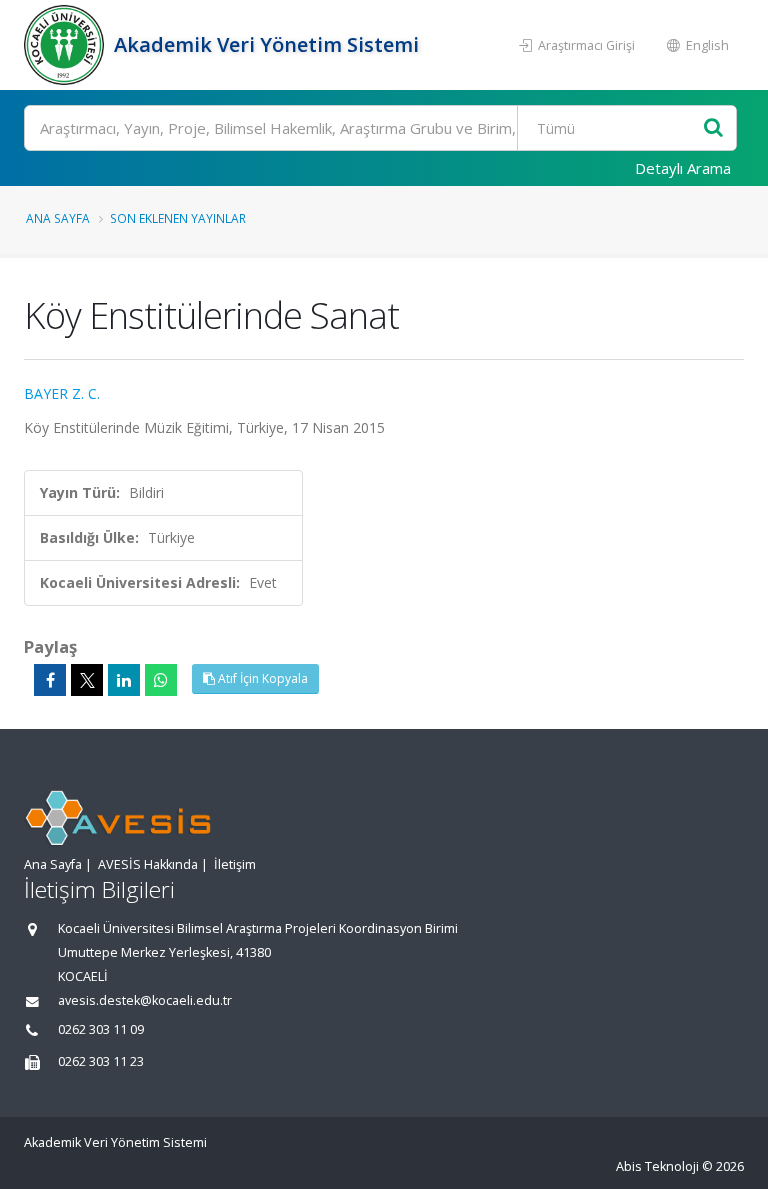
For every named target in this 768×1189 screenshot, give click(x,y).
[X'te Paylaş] (87, 680)
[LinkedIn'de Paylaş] (124, 680)
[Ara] (713, 128)
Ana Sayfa (58, 218)
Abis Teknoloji (657, 1166)
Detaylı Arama (683, 168)
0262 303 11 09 (101, 1029)
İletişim (235, 864)
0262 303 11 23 (101, 1061)
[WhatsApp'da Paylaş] (161, 680)
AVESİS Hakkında (148, 864)
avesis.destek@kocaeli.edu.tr (145, 1000)
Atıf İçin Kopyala (261, 678)
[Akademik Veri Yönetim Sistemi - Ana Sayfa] (66, 45)
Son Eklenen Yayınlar (178, 218)
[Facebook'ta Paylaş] (50, 680)
